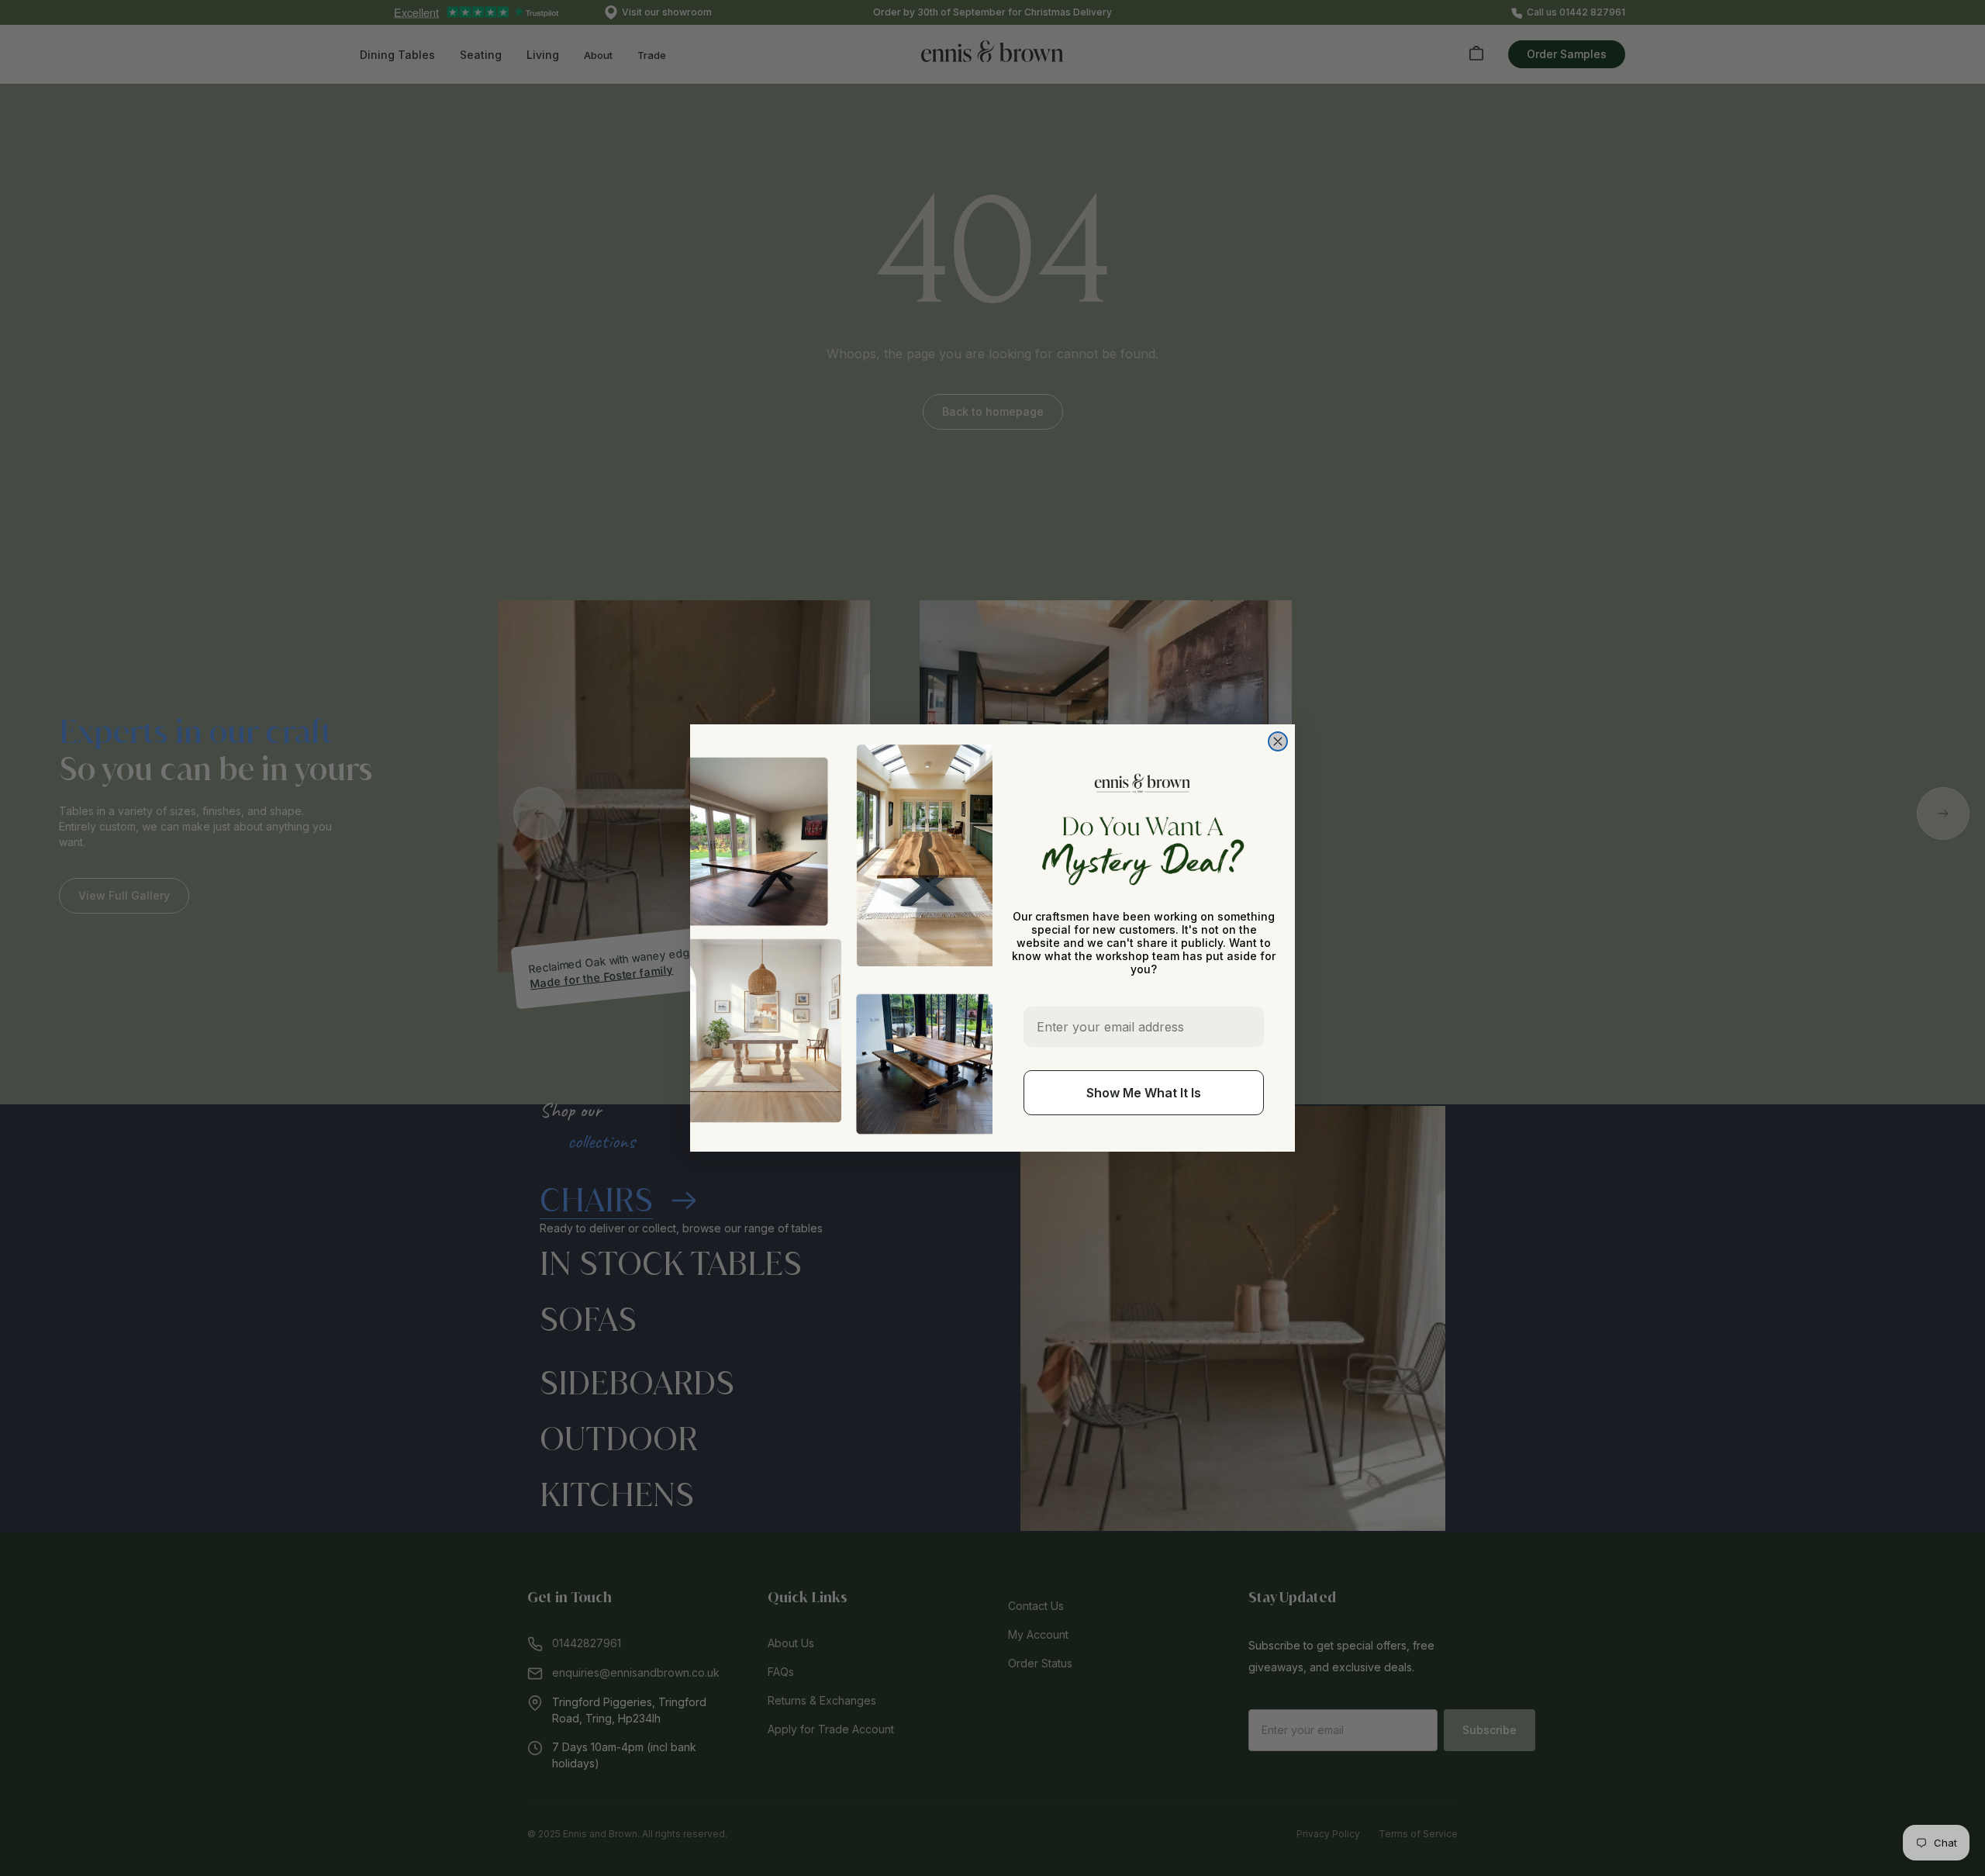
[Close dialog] (1278, 741)
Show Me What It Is (1144, 1093)
